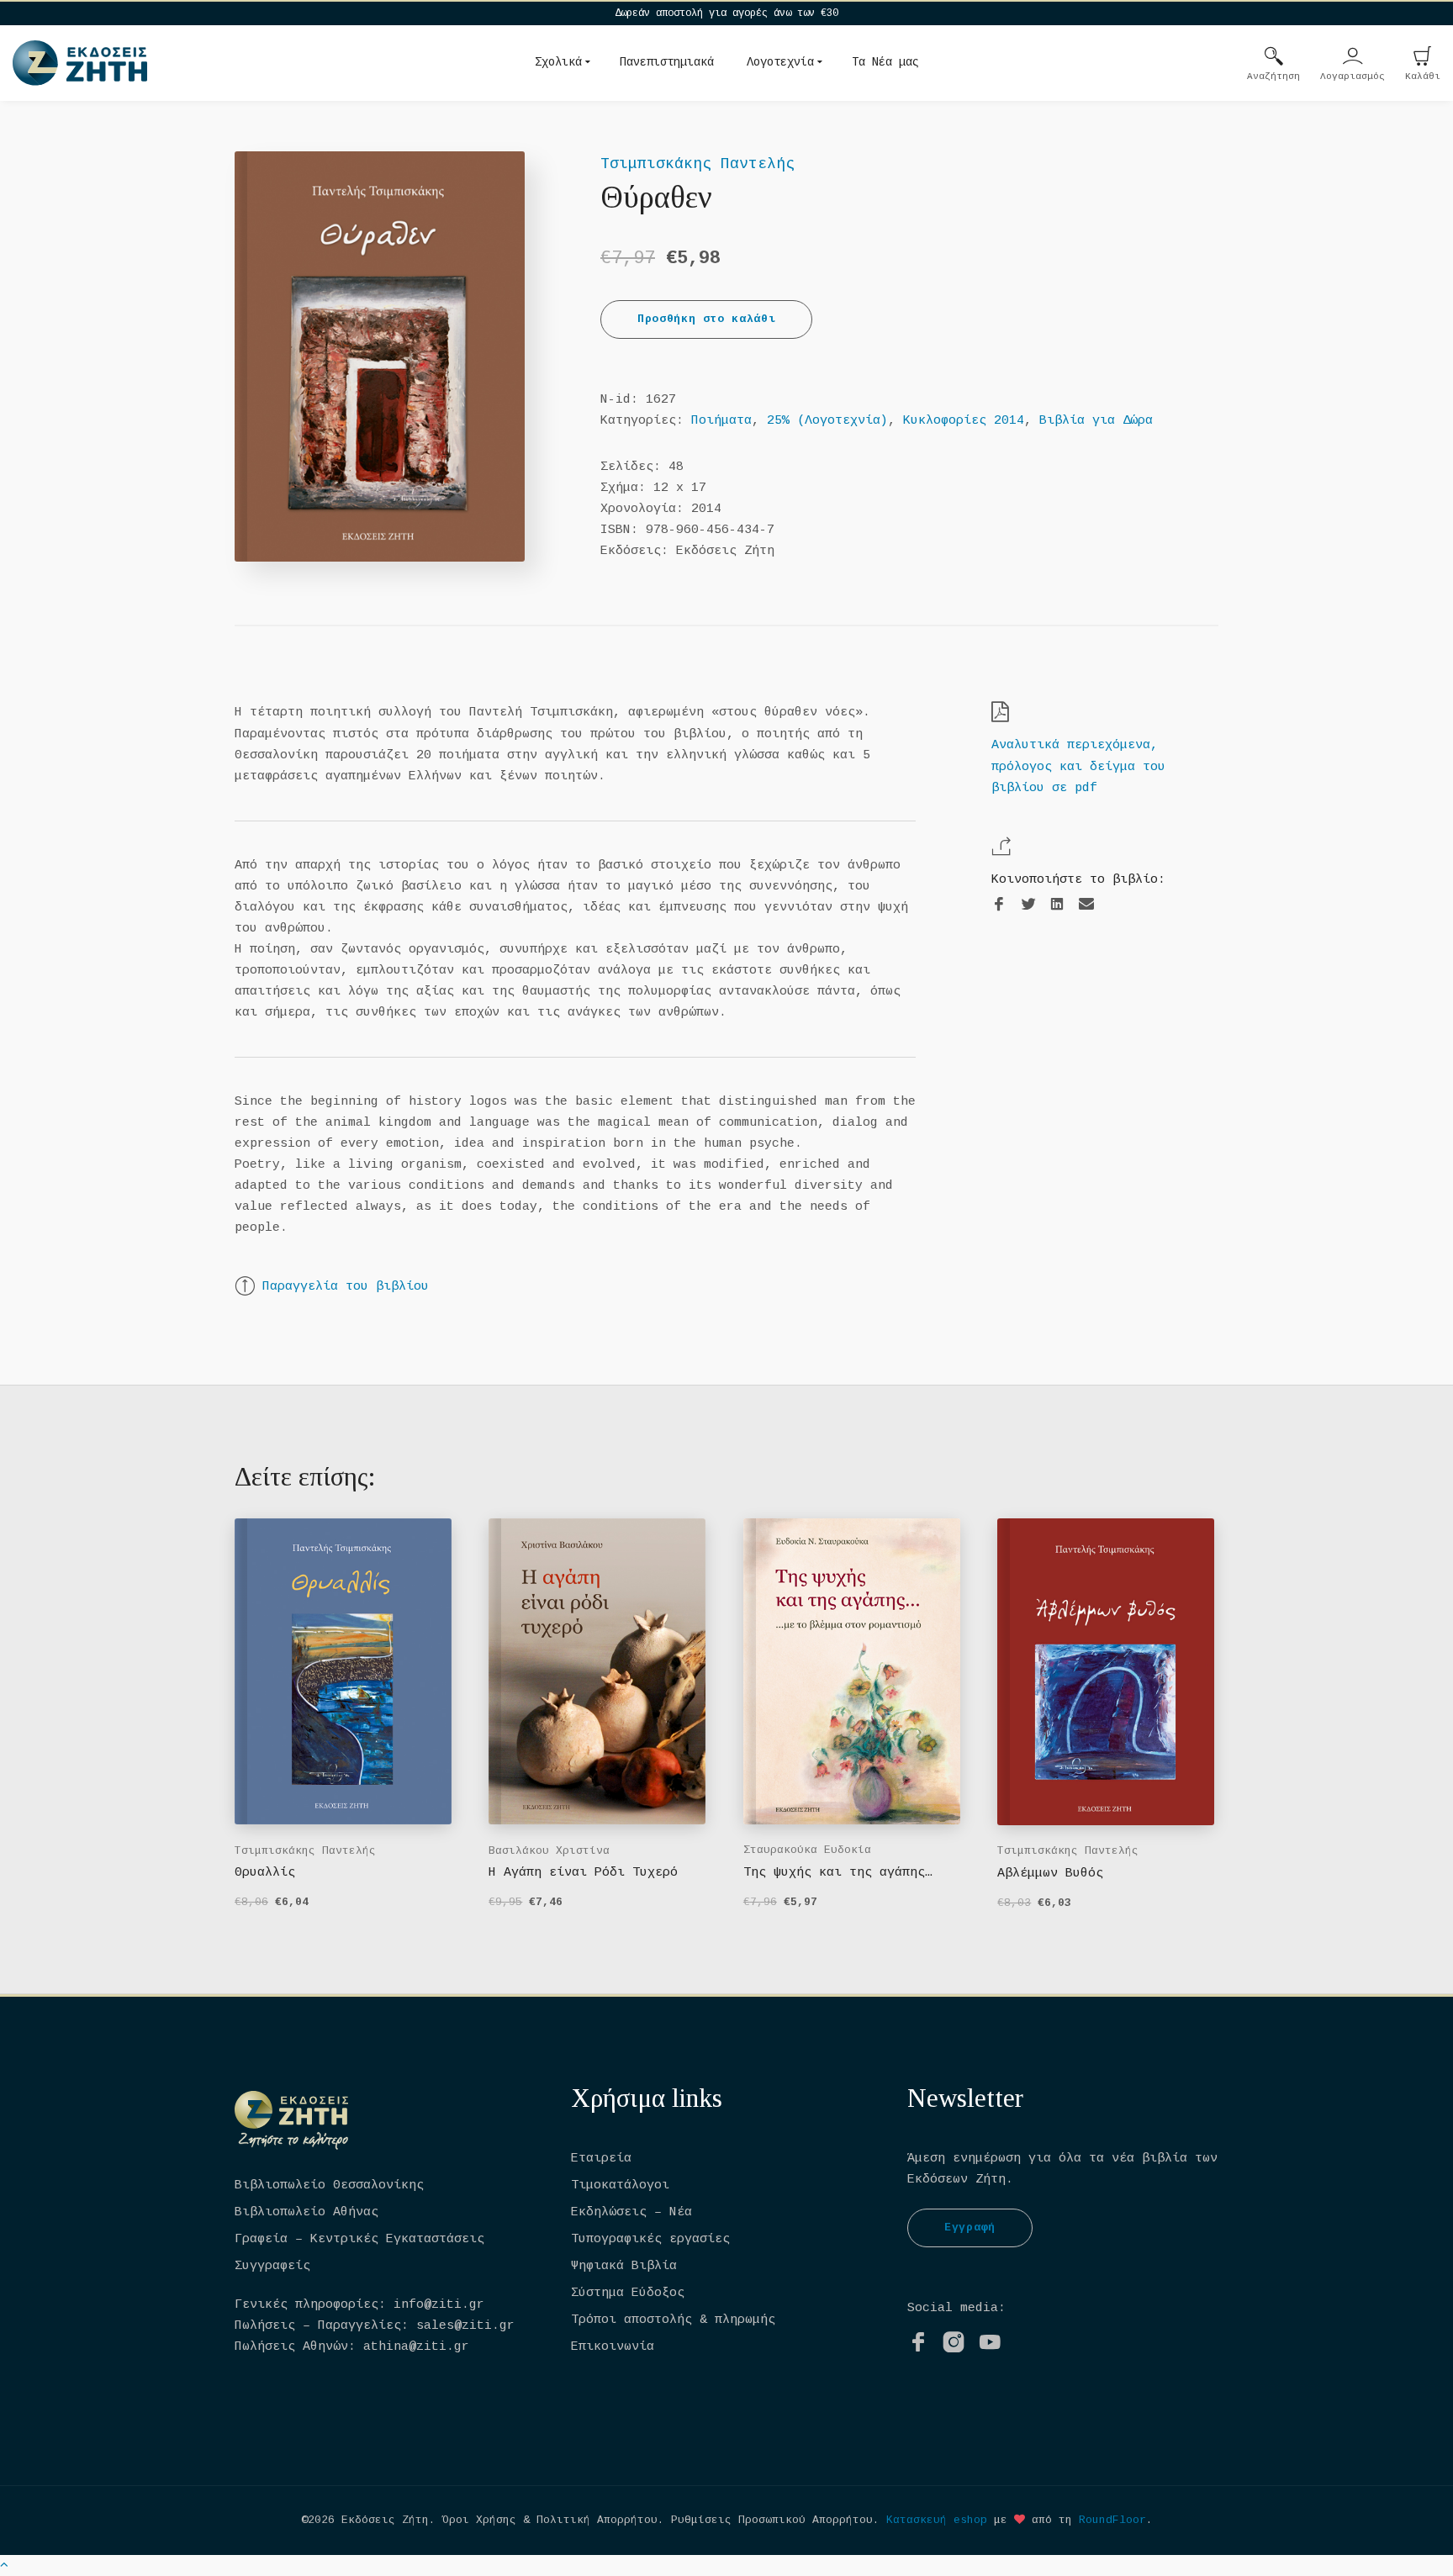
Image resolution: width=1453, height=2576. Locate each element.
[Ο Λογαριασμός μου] (1353, 58)
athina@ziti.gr (416, 2347)
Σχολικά (558, 62)
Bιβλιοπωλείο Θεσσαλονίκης (329, 2185)
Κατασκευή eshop (937, 2520)
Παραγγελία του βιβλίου (346, 1287)
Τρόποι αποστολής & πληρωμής (673, 2320)
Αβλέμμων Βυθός (1050, 1874)
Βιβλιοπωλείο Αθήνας (306, 2212)
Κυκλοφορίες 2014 (964, 421)
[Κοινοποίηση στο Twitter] (1028, 905)
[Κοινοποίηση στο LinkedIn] (1057, 905)
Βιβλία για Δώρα (1096, 421)
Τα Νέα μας (885, 62)
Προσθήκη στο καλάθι (706, 319)
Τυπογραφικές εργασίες (650, 2239)
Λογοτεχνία (780, 62)
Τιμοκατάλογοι (620, 2185)
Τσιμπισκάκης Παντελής (697, 164)
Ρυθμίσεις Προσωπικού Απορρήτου (772, 2520)
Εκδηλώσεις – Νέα (631, 2212)
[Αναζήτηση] (1274, 58)
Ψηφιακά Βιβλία (624, 2266)
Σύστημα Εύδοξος (628, 2293)
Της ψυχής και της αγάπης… (838, 1873)
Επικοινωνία (613, 2347)
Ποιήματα (721, 421)
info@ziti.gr (439, 2305)
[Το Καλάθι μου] (1423, 58)
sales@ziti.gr (465, 2326)
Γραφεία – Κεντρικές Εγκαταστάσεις (359, 2239)
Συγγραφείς (272, 2266)
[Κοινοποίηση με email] (1086, 904)
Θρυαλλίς (265, 1873)
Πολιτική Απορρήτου (597, 2520)
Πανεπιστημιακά (667, 62)
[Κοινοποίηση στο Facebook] (999, 905)
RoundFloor (1112, 2520)
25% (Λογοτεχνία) (827, 421)
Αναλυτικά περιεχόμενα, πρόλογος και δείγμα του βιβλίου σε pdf (1078, 766)
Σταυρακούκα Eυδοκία (807, 1850)
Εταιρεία (601, 2159)
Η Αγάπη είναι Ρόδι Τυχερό (583, 1873)
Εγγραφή (970, 2228)
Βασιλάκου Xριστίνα (549, 1851)
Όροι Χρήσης (479, 2520)
